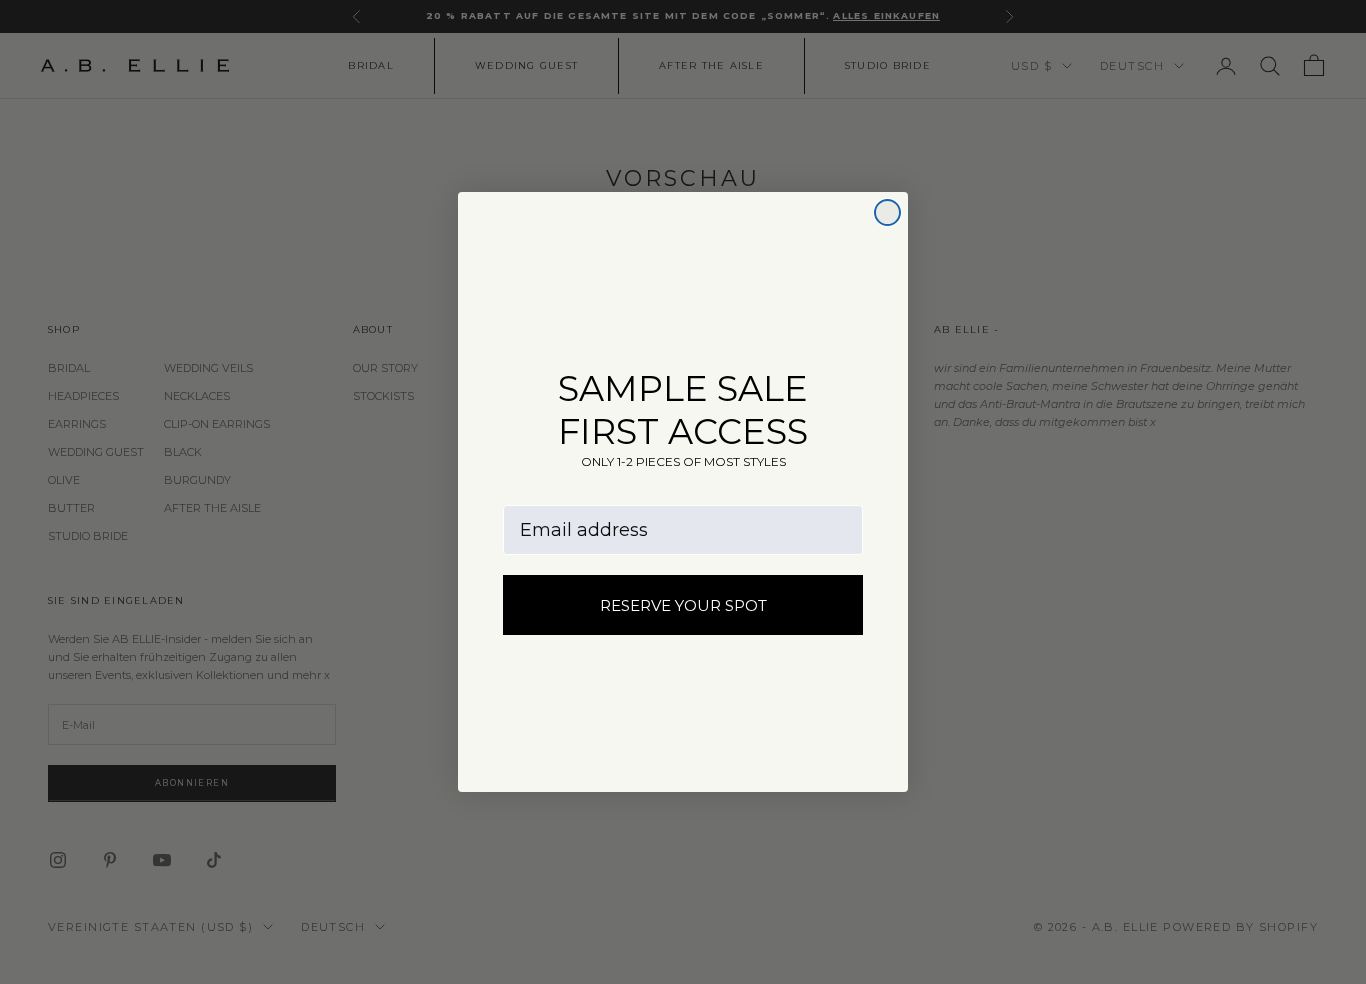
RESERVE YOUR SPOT (683, 605)
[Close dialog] (887, 212)
